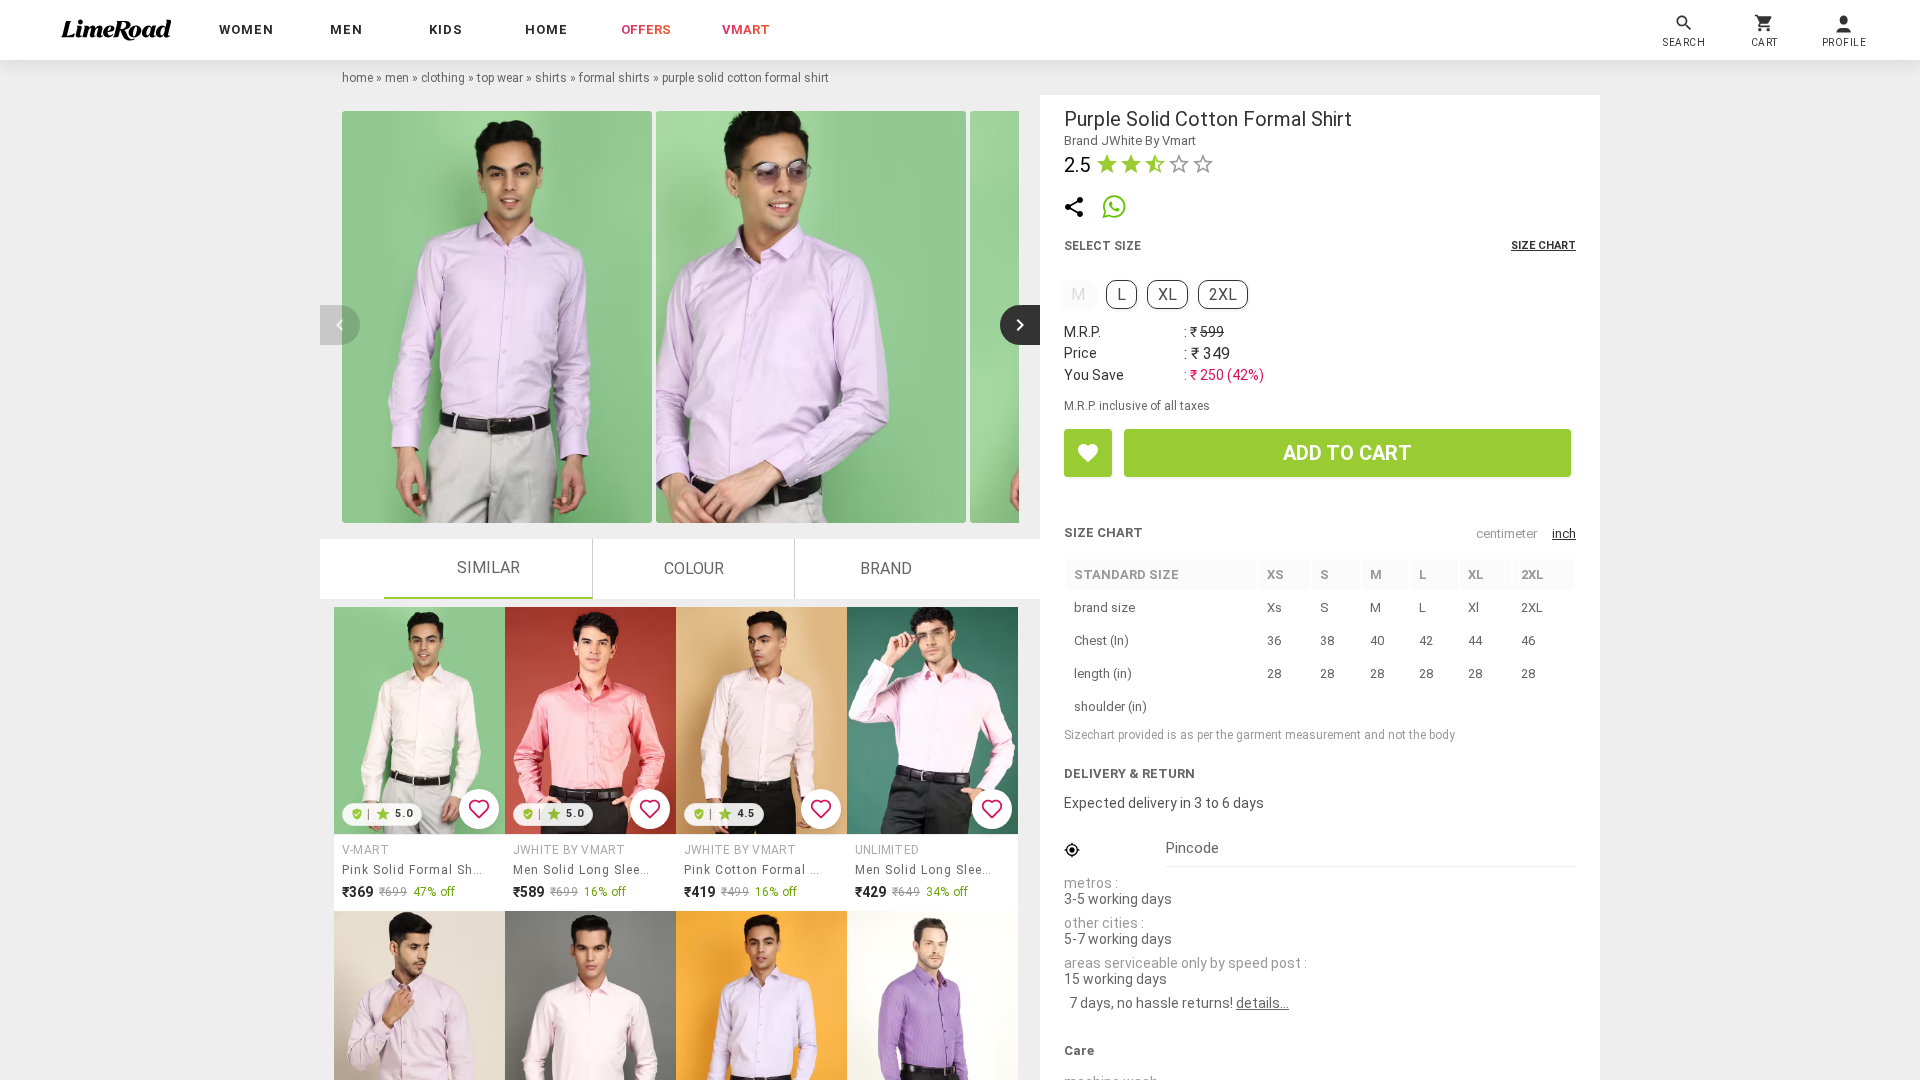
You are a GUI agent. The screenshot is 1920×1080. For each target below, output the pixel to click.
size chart (1543, 245)
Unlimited (887, 850)
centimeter (1506, 533)
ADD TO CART (1347, 453)
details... (1262, 1003)
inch (1564, 533)
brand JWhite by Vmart (1130, 140)
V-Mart (365, 850)
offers (646, 29)
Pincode (1192, 848)
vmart (746, 29)
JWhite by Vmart (569, 850)
